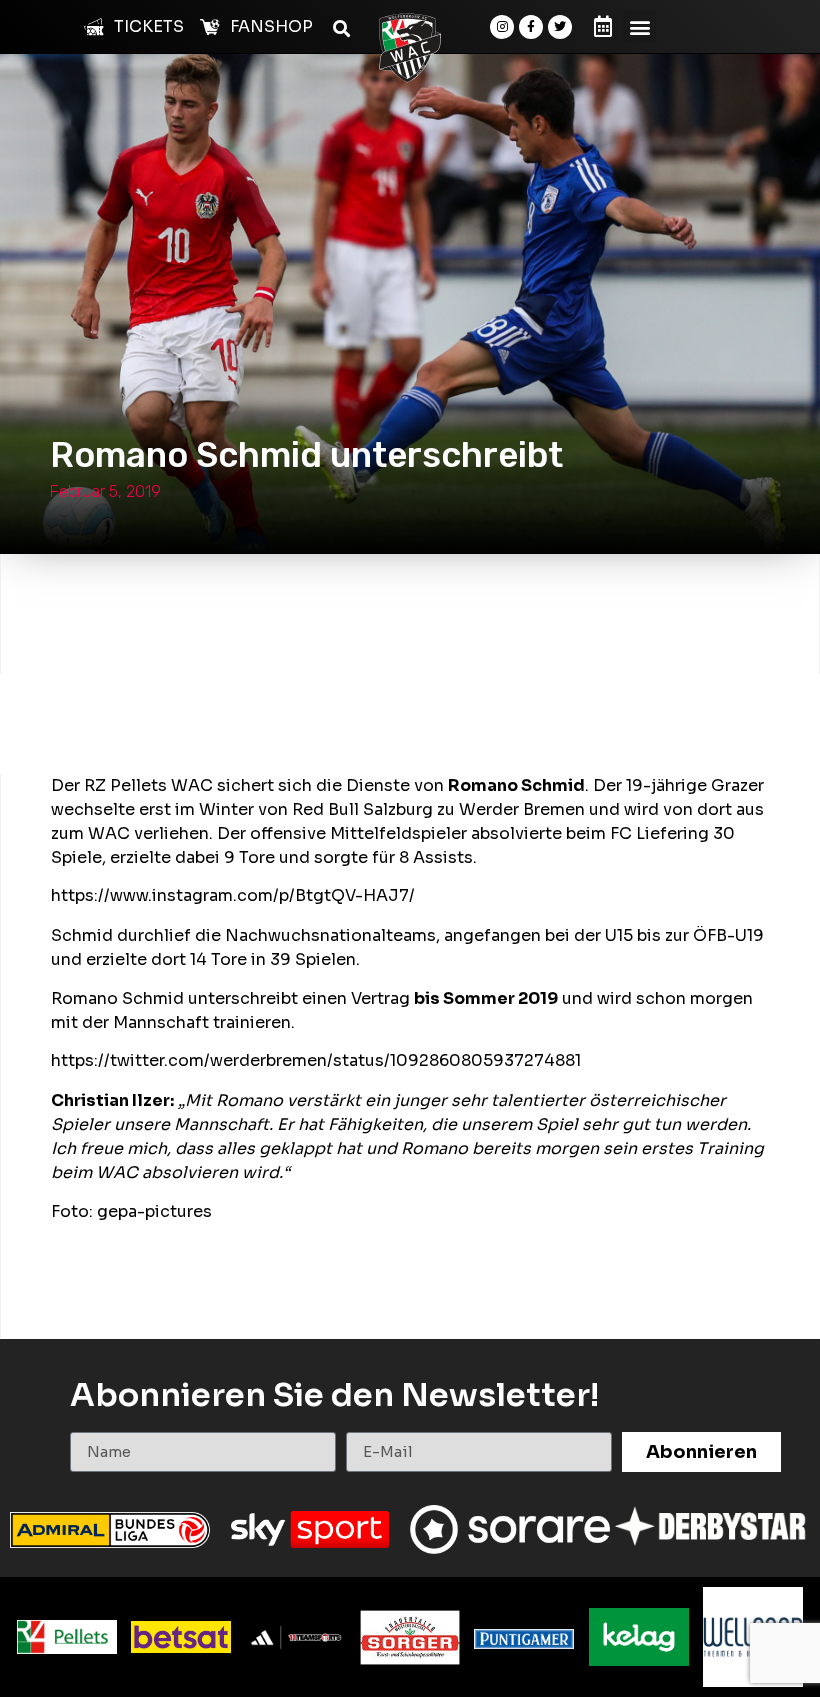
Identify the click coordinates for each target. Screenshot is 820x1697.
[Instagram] (502, 27)
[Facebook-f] (531, 27)
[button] (639, 26)
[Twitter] (560, 27)
